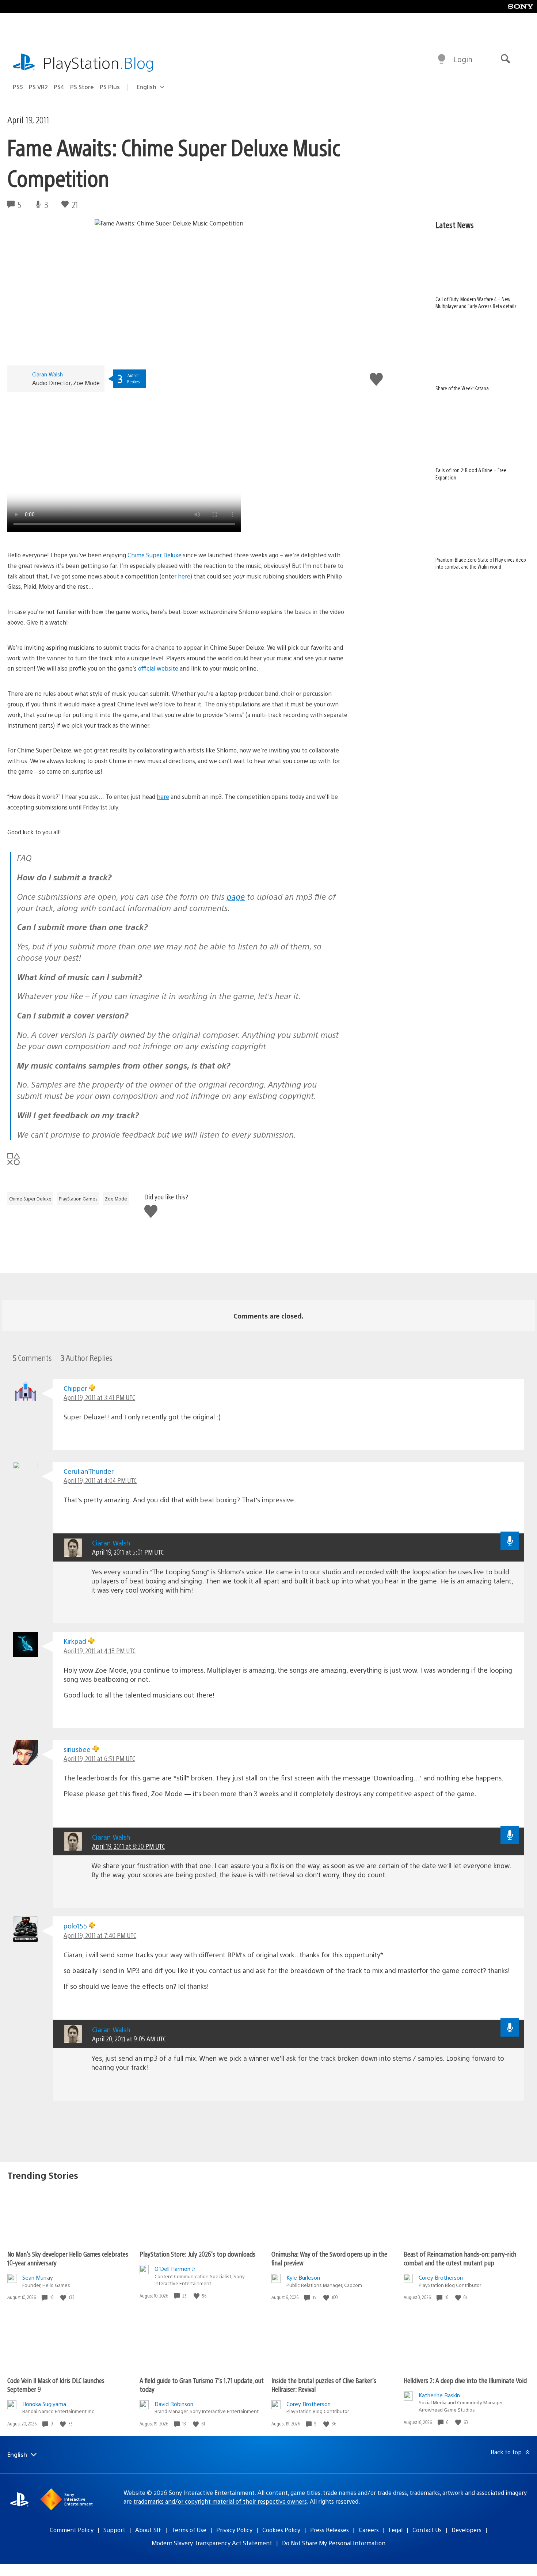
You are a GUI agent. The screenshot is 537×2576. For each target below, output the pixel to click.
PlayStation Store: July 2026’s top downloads (197, 2254)
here (184, 576)
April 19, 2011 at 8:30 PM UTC (128, 1846)
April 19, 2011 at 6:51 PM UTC (99, 1758)
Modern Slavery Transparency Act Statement (212, 2543)
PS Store (82, 87)
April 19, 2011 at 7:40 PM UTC (100, 1935)
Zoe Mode (116, 1199)
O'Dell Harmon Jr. (176, 2268)
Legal (396, 2530)
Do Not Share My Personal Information (334, 2543)
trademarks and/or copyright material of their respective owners (220, 2501)
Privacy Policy (234, 2530)
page (236, 896)
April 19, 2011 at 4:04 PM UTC (100, 1480)
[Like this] (64, 2297)
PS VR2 (38, 87)
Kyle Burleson (303, 2277)
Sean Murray (38, 2277)
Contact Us (427, 2530)
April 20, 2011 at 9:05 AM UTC (129, 2039)
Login (463, 59)
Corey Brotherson (441, 2277)
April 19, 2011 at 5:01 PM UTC (128, 1552)
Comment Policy (72, 2530)
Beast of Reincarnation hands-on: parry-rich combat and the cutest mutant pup (460, 2258)
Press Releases (330, 2530)
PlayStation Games (78, 1199)
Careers (369, 2530)
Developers (466, 2530)
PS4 (59, 87)
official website (158, 668)
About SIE (148, 2530)
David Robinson (174, 2404)
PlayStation (99, 62)
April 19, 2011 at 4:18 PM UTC (100, 1651)
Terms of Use (189, 2530)
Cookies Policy (281, 2530)
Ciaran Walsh (47, 374)
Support (114, 2530)
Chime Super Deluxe (155, 555)
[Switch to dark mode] (442, 59)
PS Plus (110, 87)
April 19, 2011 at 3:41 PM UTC (99, 1397)
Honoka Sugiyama (44, 2404)
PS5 (18, 87)
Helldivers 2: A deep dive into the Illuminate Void (465, 2380)
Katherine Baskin (439, 2395)
